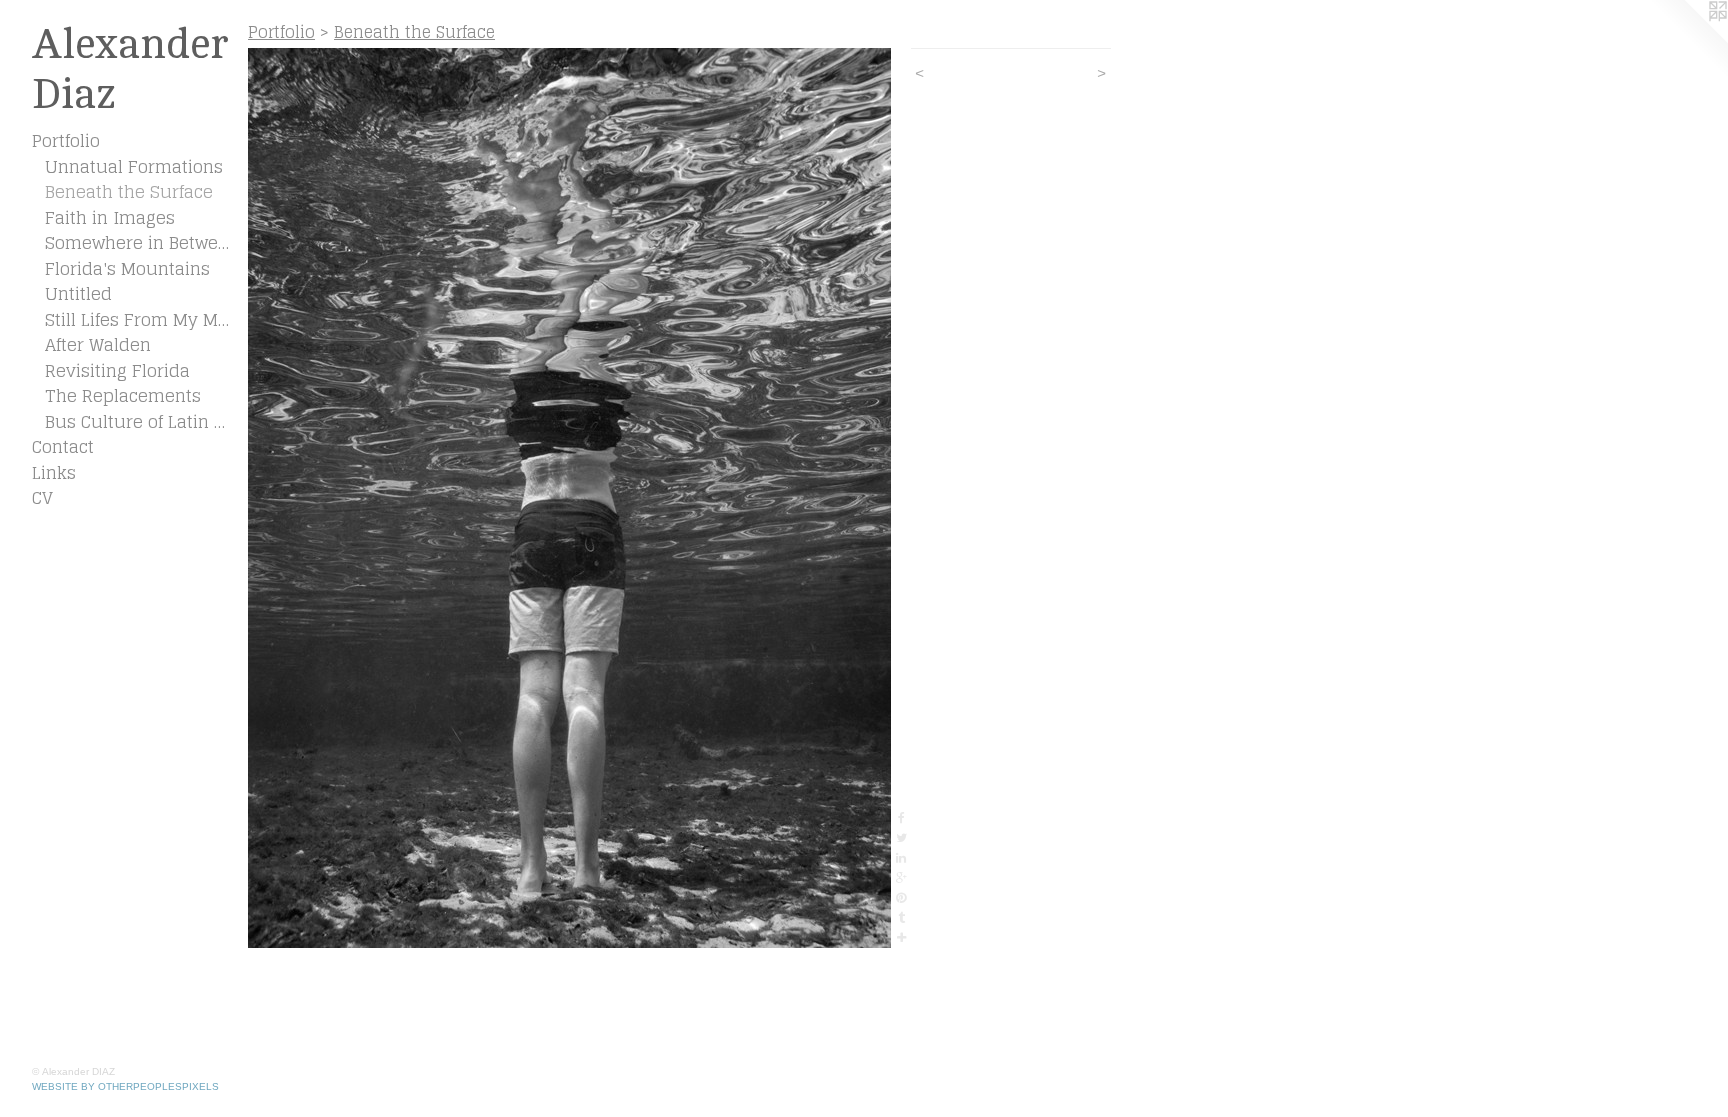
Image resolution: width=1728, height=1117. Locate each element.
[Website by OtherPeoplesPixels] (1688, 40)
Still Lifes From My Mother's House (138, 320)
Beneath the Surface (129, 192)
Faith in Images (110, 218)
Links (54, 473)
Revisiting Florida (117, 371)
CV (42, 498)
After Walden (98, 345)
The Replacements (123, 396)
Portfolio (66, 141)
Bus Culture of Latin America (138, 422)
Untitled (78, 294)
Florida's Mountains (127, 269)
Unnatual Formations (134, 167)
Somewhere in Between (138, 243)
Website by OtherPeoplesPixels (125, 1086)
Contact (63, 447)
